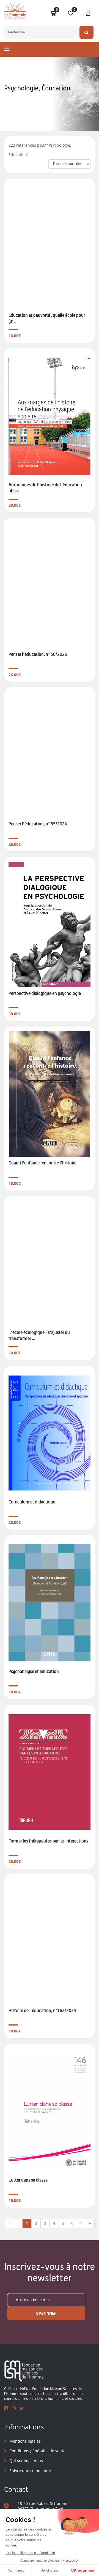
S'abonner (46, 2313)
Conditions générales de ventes (38, 2451)
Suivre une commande (30, 2471)
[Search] (86, 32)
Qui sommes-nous (26, 2461)
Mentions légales (25, 2441)
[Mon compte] (88, 14)
